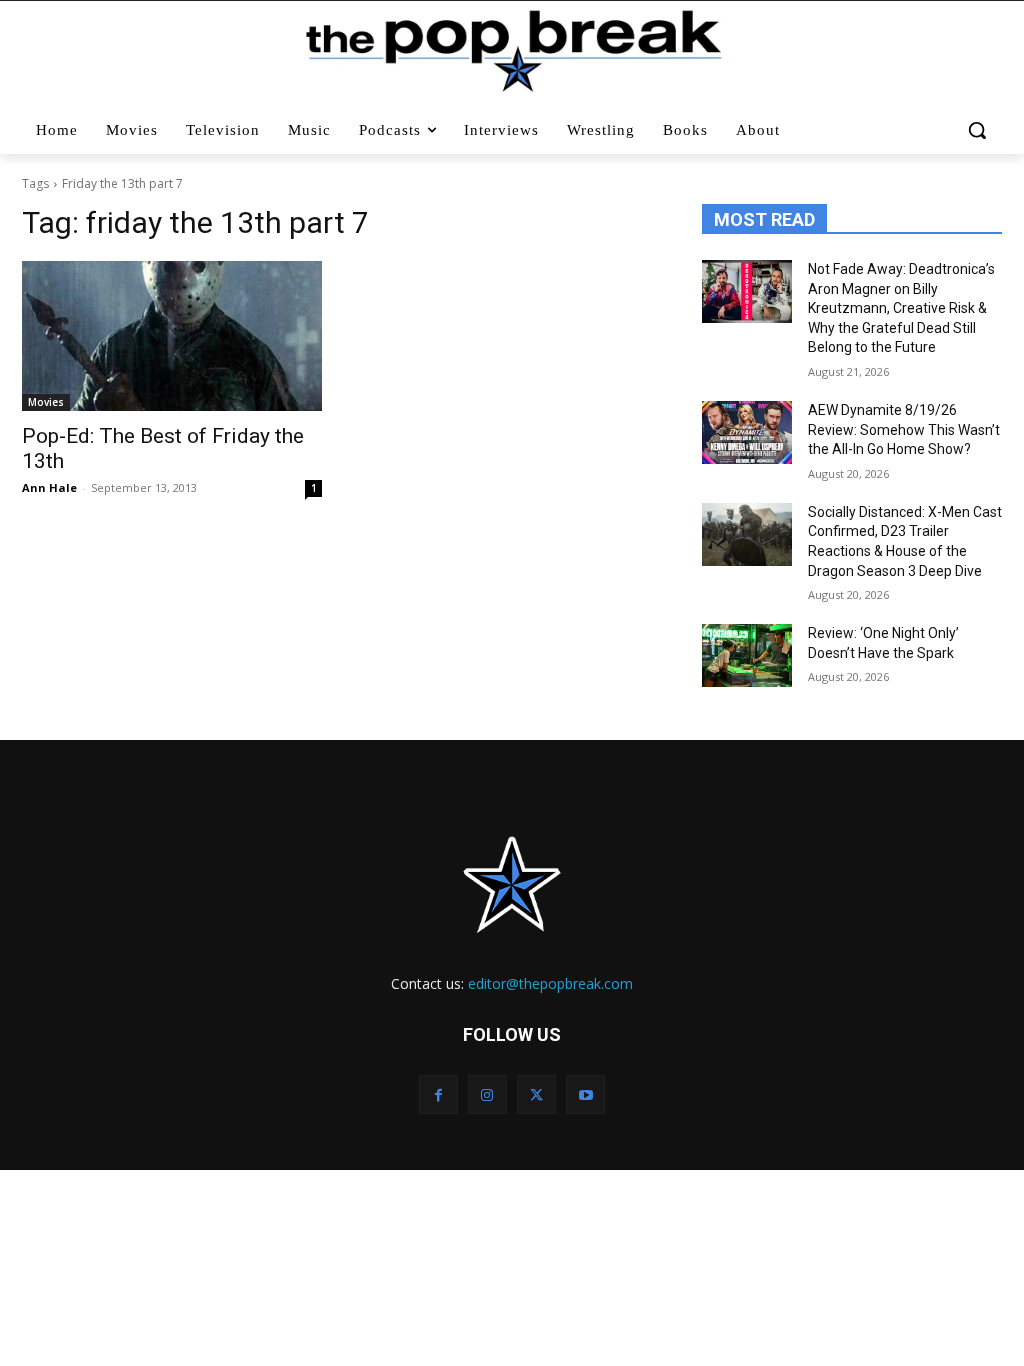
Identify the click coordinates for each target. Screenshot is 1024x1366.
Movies (46, 402)
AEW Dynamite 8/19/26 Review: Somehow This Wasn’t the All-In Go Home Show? (904, 429)
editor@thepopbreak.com (550, 983)
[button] (977, 130)
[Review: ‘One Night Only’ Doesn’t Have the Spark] (747, 655)
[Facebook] (438, 1094)
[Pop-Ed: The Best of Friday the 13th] (172, 336)
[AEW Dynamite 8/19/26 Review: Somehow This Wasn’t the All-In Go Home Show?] (747, 432)
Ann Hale (49, 487)
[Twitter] (536, 1094)
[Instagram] (487, 1094)
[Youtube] (585, 1094)
